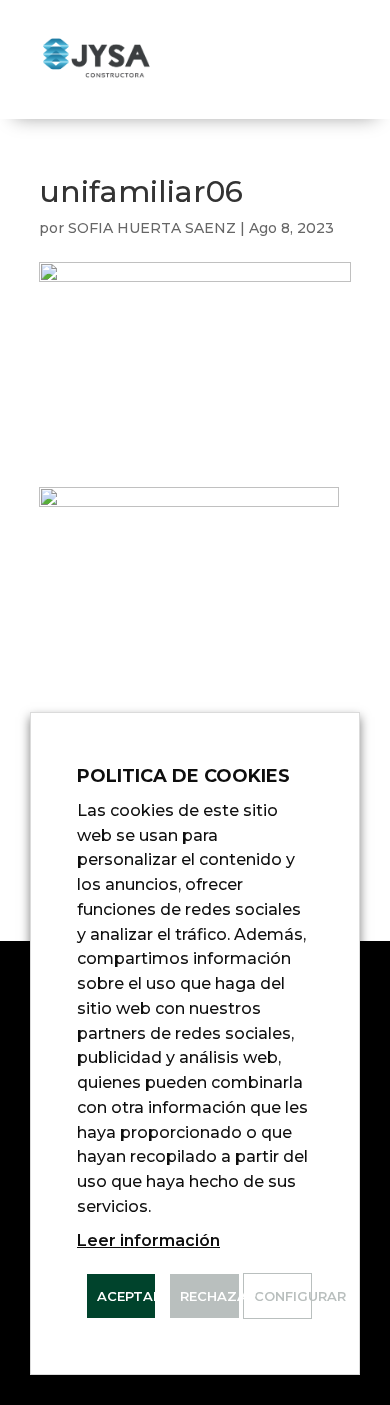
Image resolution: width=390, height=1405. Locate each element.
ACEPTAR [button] (126, 1296)
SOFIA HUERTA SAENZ (152, 228)
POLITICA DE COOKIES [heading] (183, 776)
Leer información (148, 1240)
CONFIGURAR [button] (282, 1296)
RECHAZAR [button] (209, 1296)
